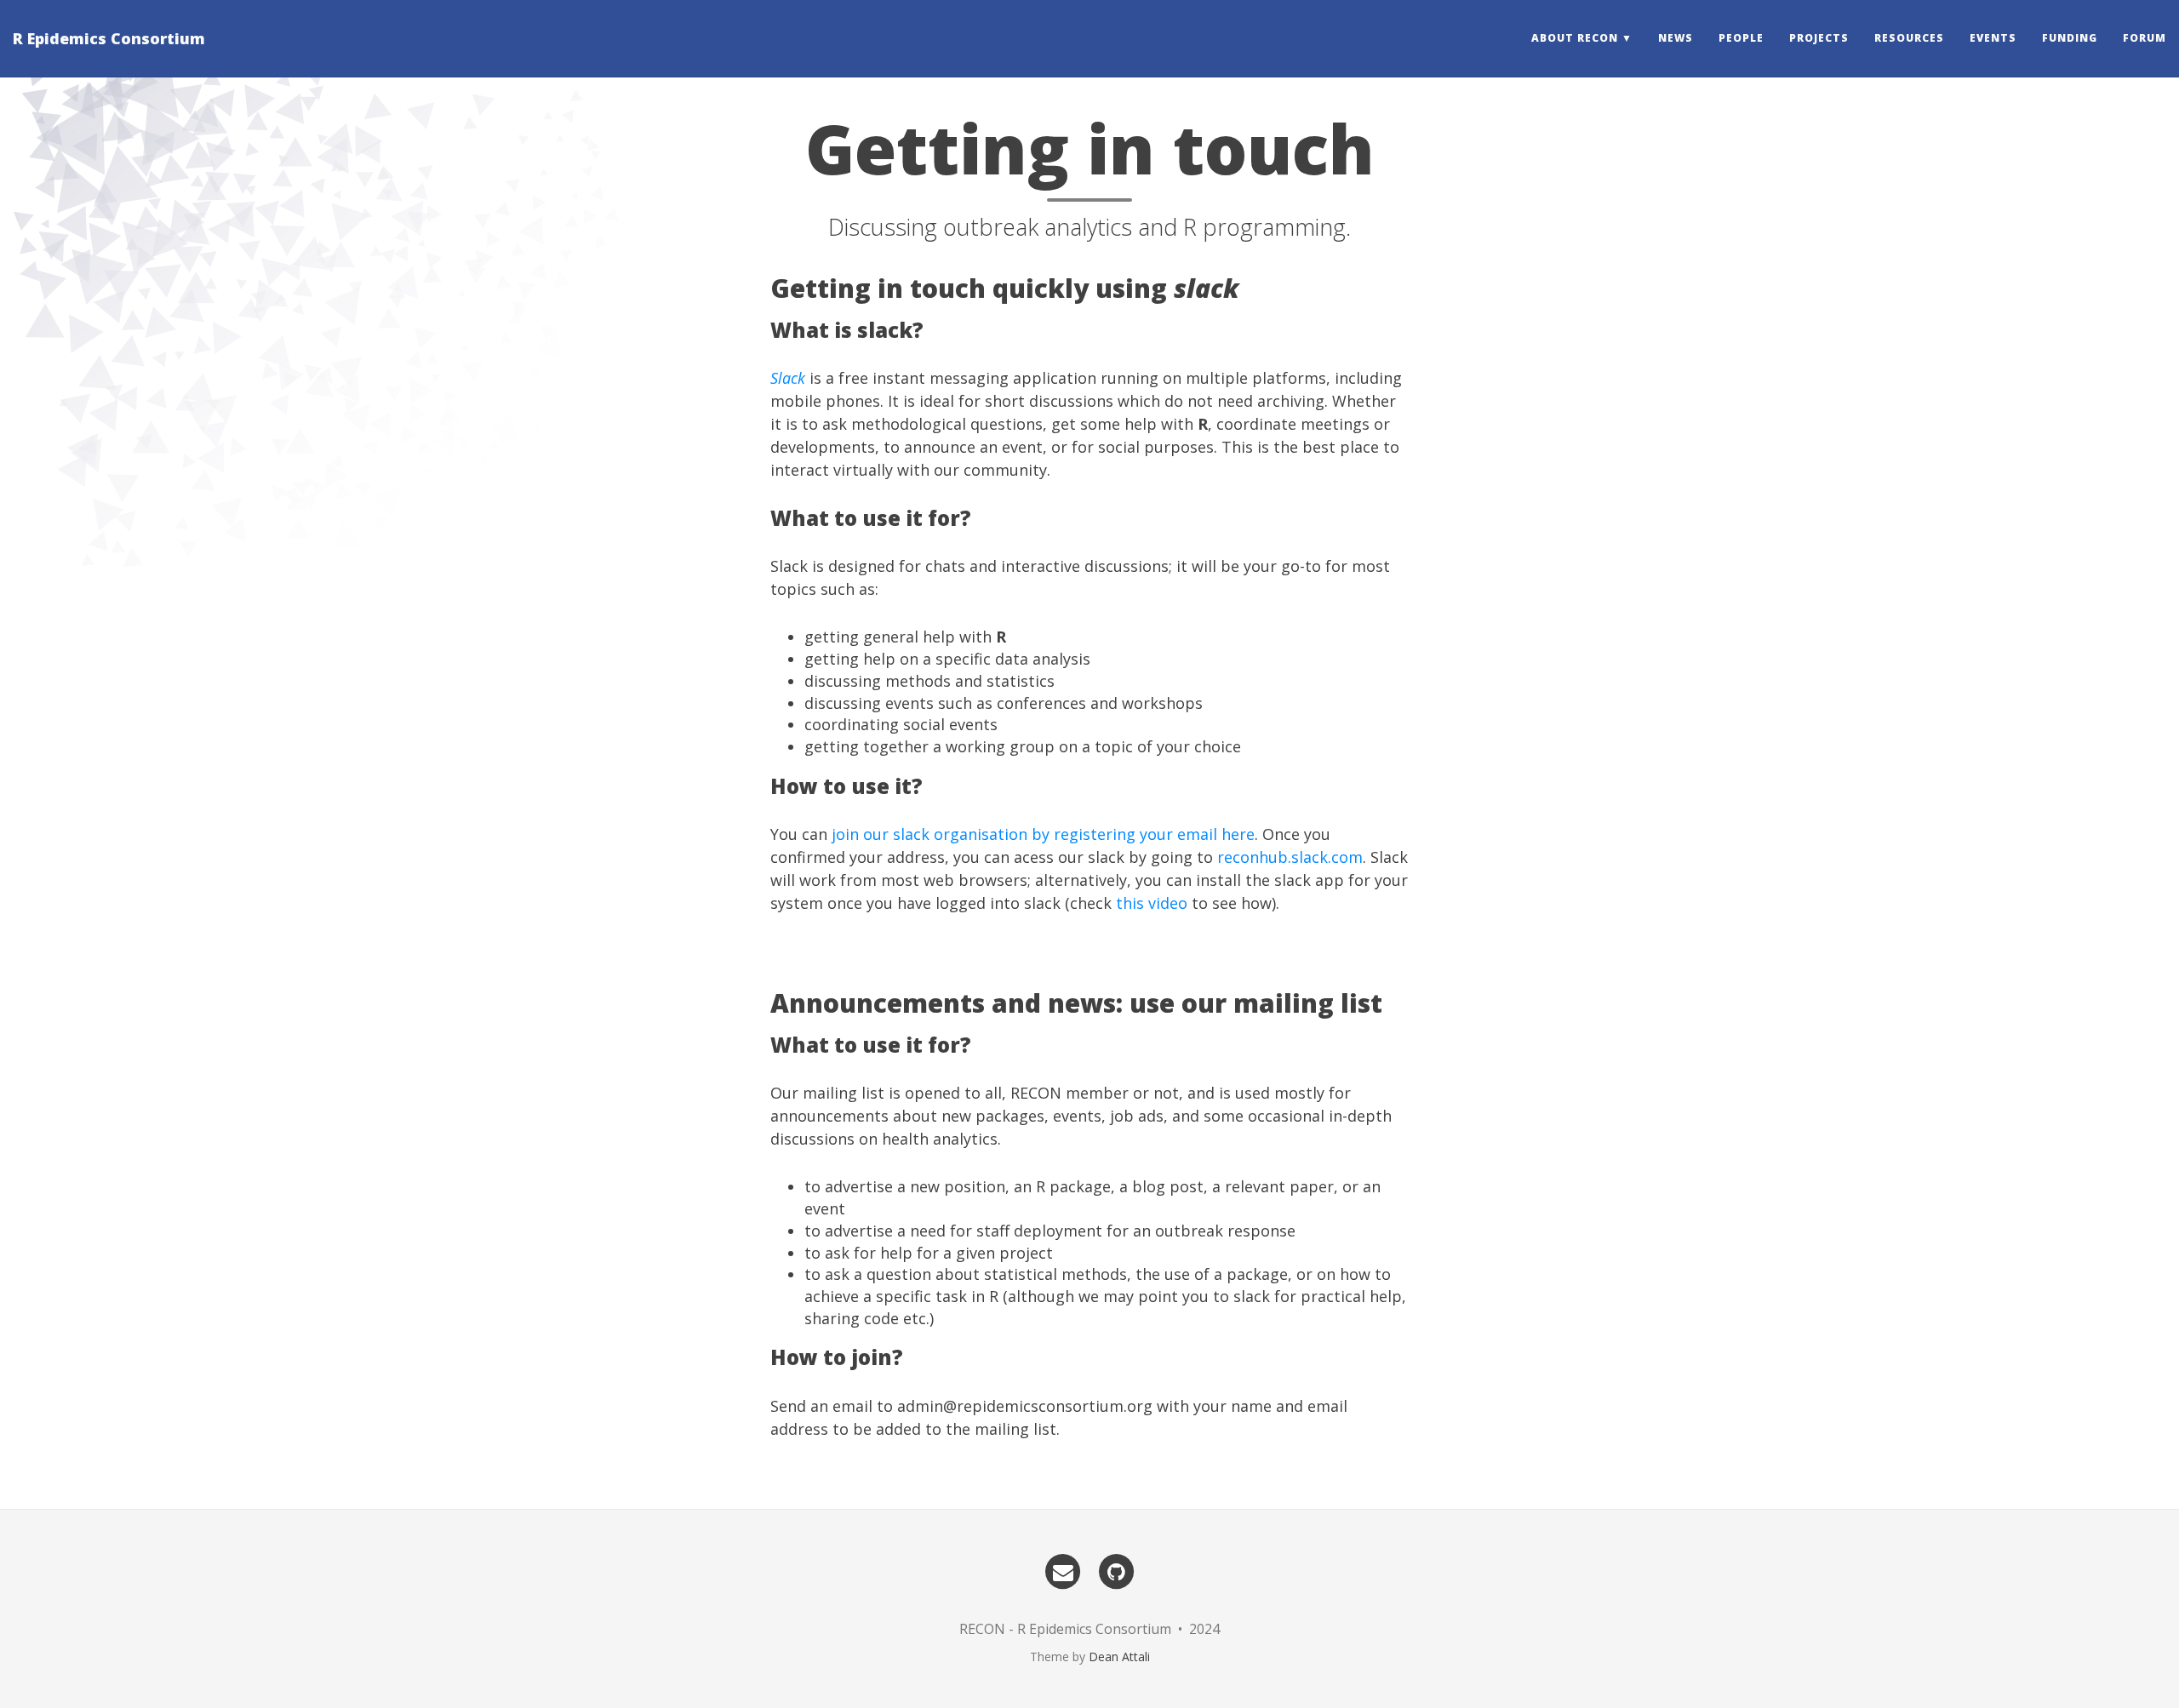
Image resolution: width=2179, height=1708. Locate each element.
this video (1152, 903)
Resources (1909, 38)
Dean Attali (1119, 1657)
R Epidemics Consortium (109, 38)
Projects (1819, 38)
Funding (2070, 38)
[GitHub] (1117, 1571)
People (1741, 38)
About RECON (1575, 38)
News (1676, 38)
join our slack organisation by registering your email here (1043, 834)
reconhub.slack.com (1290, 857)
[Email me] (1063, 1571)
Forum (2145, 38)
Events (1993, 38)
